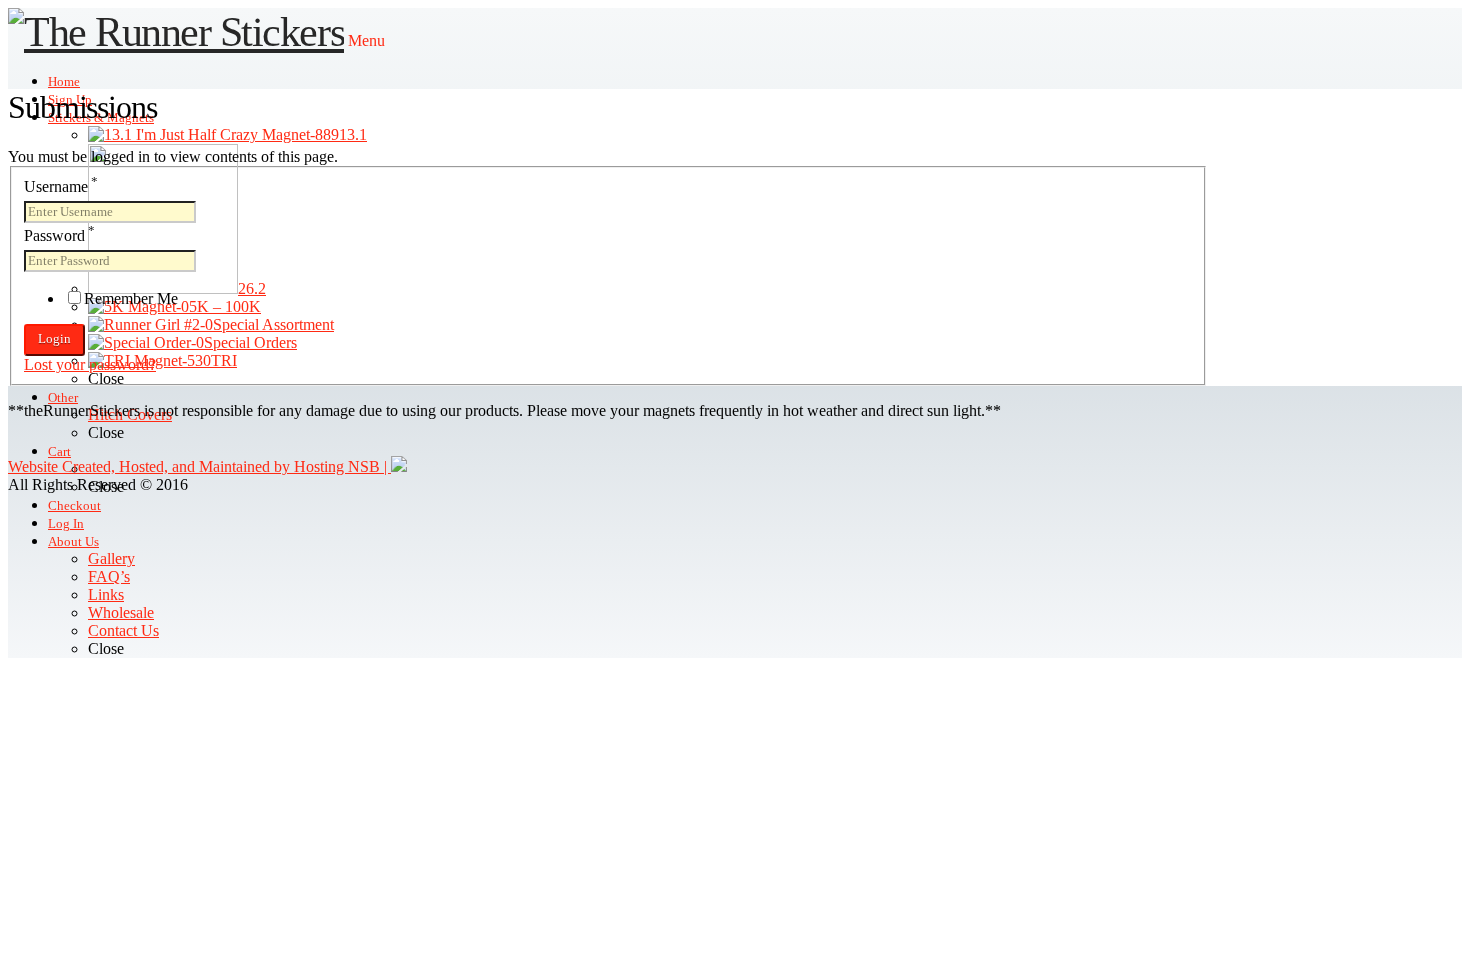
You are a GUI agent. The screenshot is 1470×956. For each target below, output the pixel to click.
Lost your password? (90, 364)
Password (59, 235)
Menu (366, 40)
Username (61, 186)
